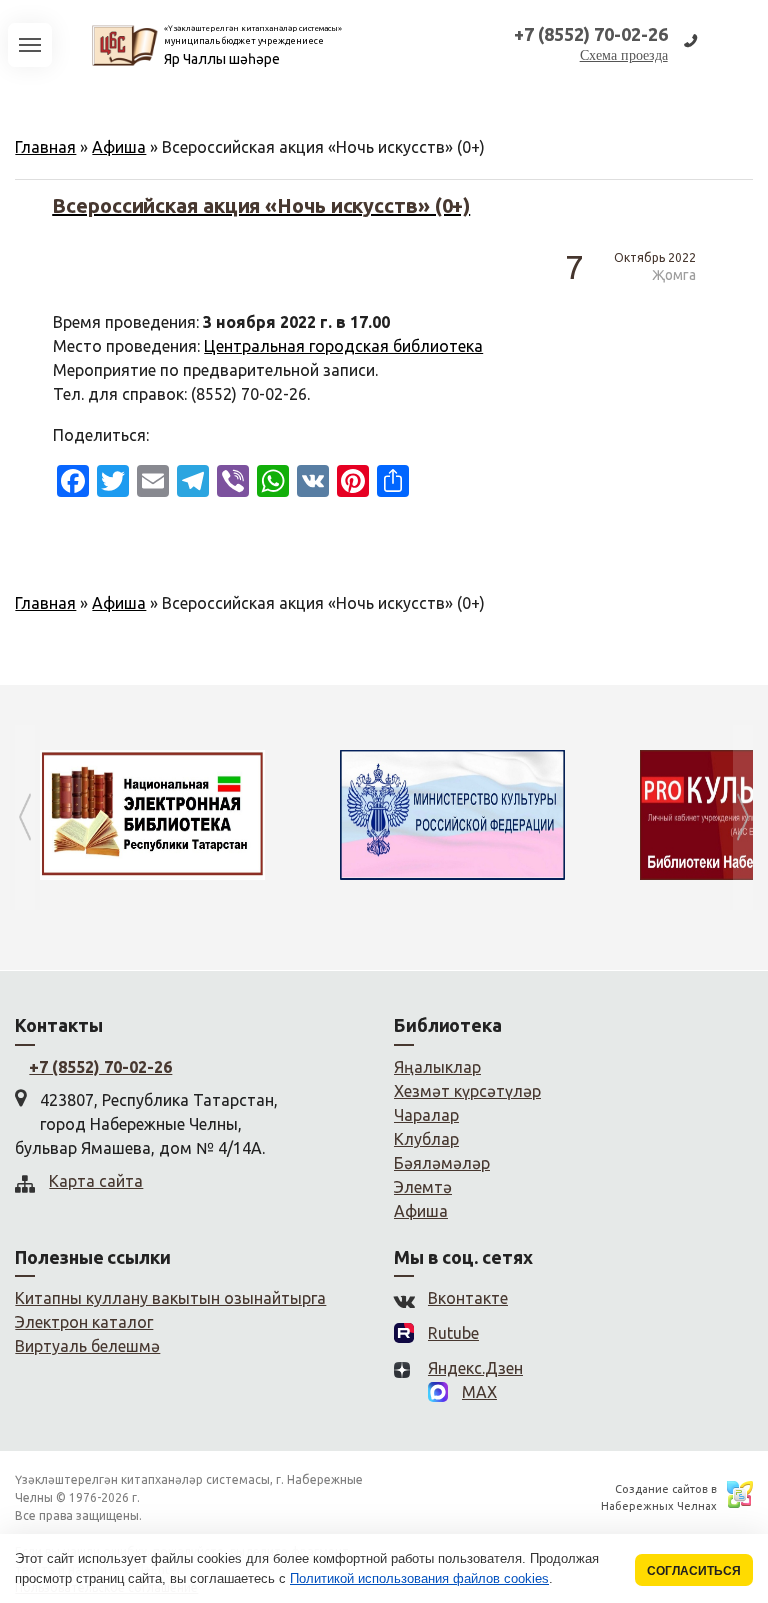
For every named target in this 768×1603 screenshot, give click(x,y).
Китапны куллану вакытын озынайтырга (170, 1298)
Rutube (453, 1333)
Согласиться (694, 1570)
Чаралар (426, 1115)
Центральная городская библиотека (343, 346)
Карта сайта (96, 1181)
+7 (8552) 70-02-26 (100, 1067)
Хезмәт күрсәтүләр (467, 1091)
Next (743, 817)
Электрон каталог (84, 1322)
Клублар (426, 1139)
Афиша (119, 147)
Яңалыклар (437, 1067)
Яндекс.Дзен (475, 1368)
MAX (479, 1392)
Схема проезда (624, 55)
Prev (25, 817)
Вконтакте (468, 1298)
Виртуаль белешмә (87, 1346)
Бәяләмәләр (442, 1163)
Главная (45, 147)
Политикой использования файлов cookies (419, 1578)
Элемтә (423, 1187)
